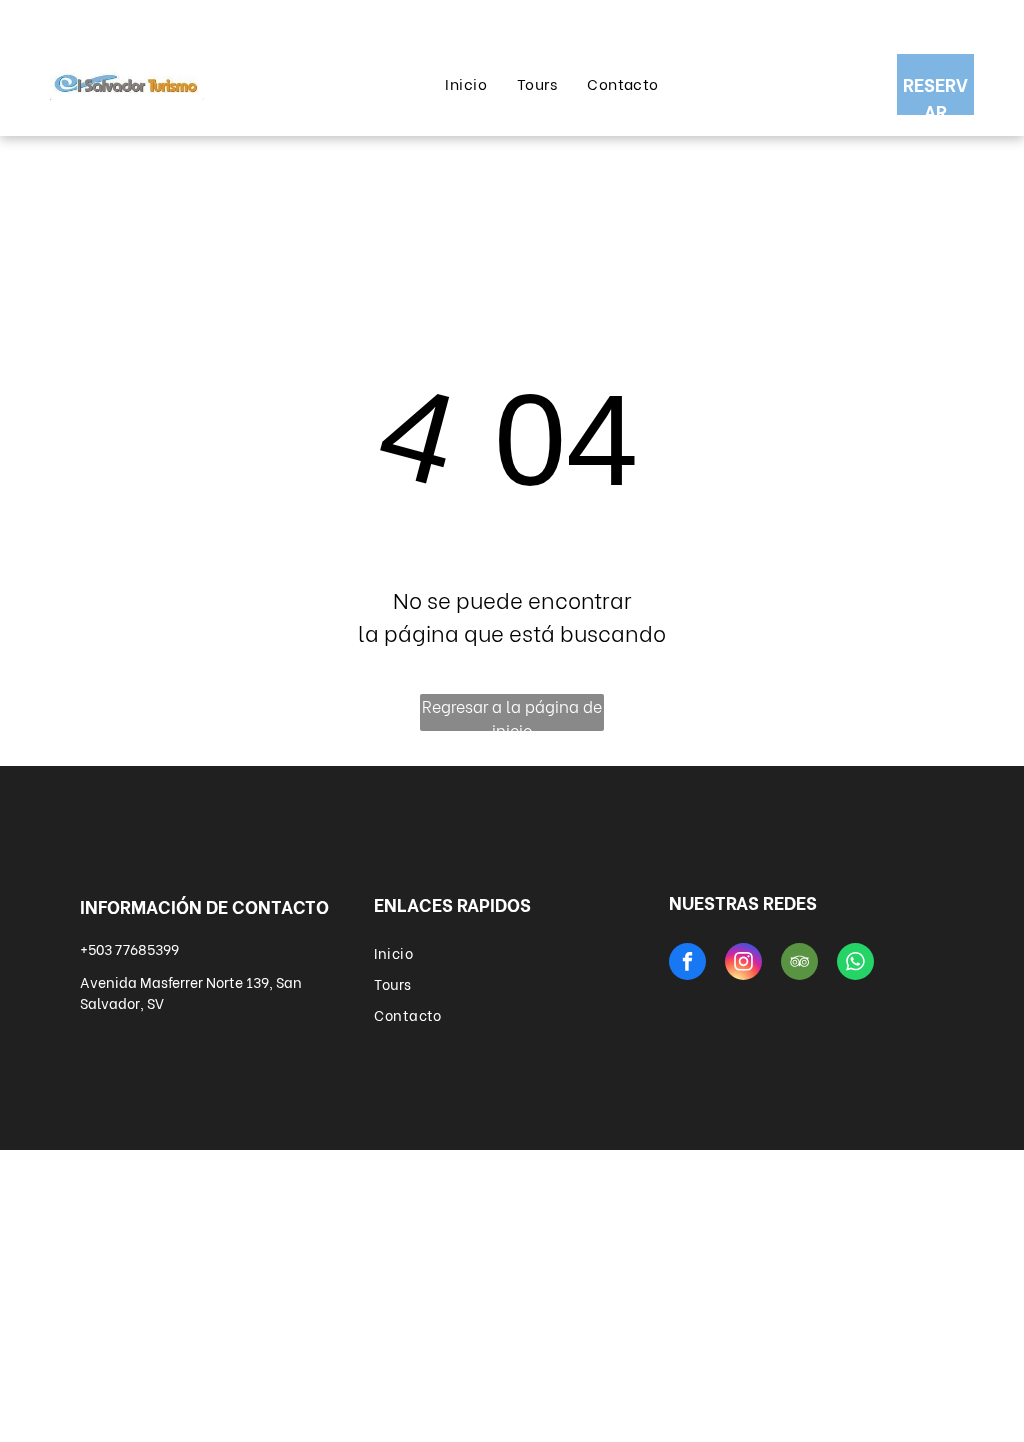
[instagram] (743, 964)
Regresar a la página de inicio (512, 712)
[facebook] (687, 964)
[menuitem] (466, 83)
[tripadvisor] (799, 964)
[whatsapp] (855, 964)
